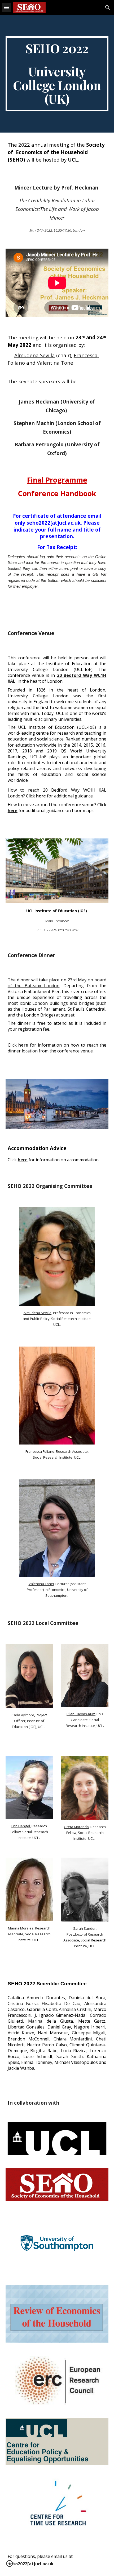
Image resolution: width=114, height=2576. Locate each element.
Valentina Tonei (56, 363)
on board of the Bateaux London (57, 983)
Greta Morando (76, 1827)
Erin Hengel (21, 1826)
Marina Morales (21, 1928)
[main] (57, 74)
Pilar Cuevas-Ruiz (81, 1714)
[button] (6, 7)
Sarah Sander (84, 1928)
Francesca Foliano (40, 1451)
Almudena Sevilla (35, 355)
